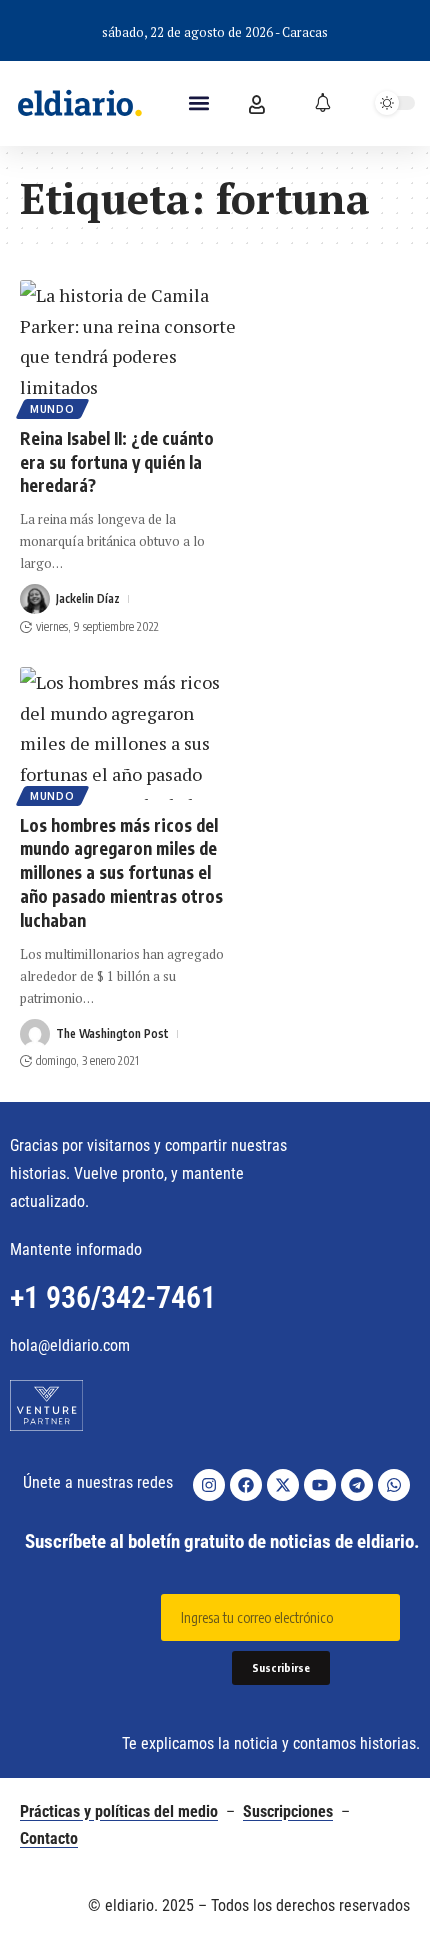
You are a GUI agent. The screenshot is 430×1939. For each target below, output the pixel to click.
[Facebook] (246, 1485)
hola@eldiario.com (70, 1345)
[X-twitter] (283, 1485)
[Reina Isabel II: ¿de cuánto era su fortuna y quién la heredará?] (130, 346)
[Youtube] (320, 1485)
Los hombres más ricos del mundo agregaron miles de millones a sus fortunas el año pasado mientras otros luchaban (121, 872)
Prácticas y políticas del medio (119, 1811)
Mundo (52, 409)
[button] (199, 103)
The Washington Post (112, 1033)
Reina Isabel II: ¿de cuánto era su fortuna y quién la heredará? (117, 462)
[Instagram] (209, 1485)
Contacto (49, 1838)
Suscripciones (288, 1811)
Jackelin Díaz (88, 598)
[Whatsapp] (394, 1485)
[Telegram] (357, 1485)
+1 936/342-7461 (113, 1297)
